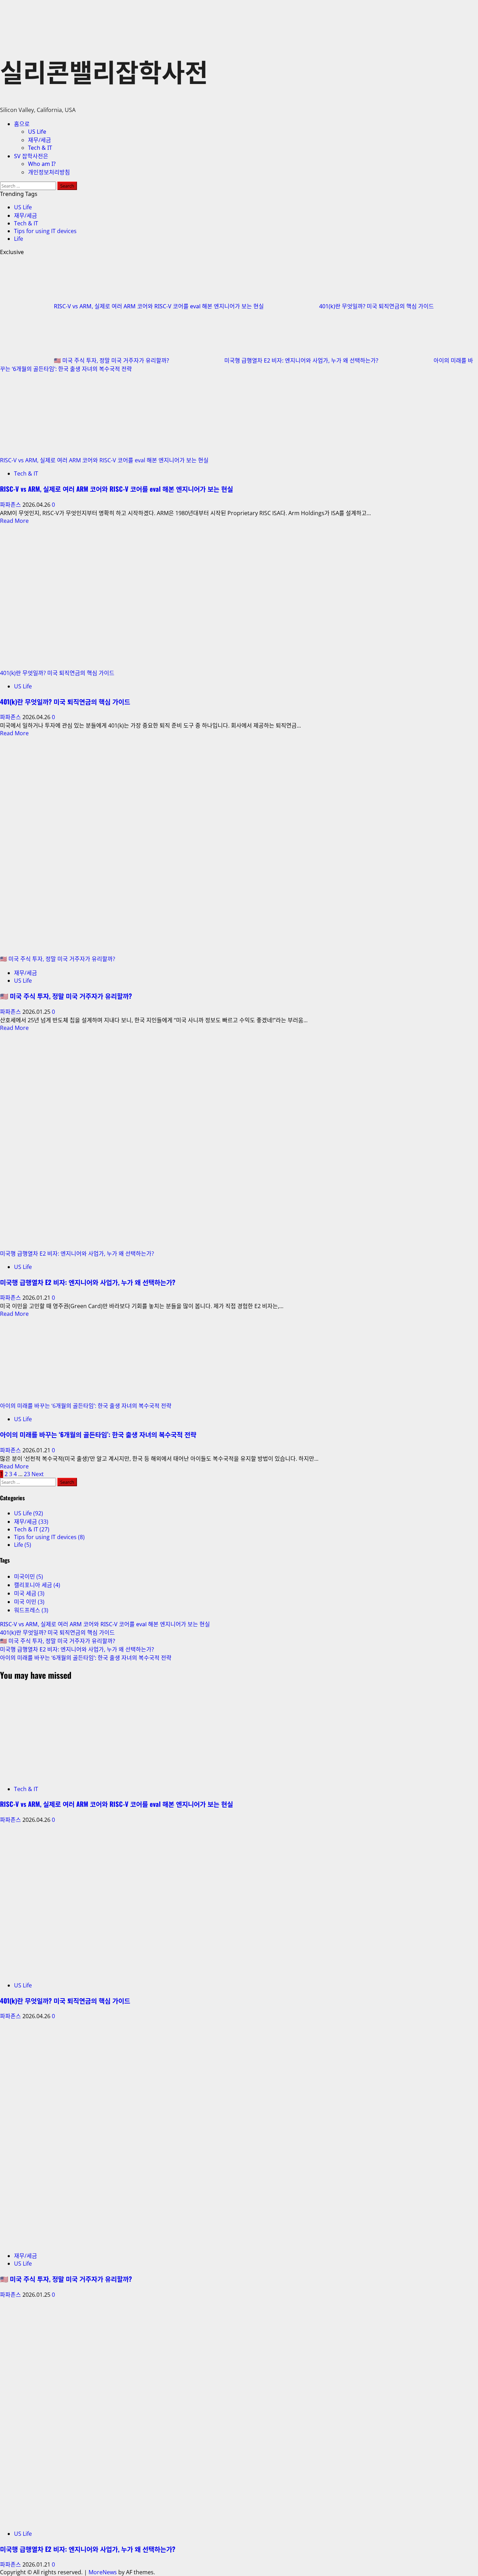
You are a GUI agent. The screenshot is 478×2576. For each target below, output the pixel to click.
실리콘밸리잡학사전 (104, 71)
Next (38, 1474)
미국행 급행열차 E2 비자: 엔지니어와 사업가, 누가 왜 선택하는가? (302, 360)
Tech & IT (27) (32, 1529)
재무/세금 (40, 140)
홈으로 (22, 124)
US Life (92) (29, 1513)
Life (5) (23, 1545)
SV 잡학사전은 (31, 156)
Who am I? (42, 164)
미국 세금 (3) (29, 1593)
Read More (14, 521)
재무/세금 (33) (31, 1522)
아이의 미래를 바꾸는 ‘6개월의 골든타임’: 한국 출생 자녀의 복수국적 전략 (86, 1406)
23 (27, 1474)
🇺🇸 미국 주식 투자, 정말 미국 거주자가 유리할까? (112, 360)
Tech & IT (40, 148)
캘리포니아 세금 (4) (37, 1585)
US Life (37, 132)
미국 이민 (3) (29, 1602)
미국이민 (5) (29, 1577)
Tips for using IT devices (45, 231)
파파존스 (11, 505)
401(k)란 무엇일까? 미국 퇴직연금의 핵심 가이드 (377, 306)
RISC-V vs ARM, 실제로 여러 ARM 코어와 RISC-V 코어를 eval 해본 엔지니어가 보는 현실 (160, 306)
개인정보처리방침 (49, 172)
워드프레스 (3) (31, 1610)
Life (19, 239)
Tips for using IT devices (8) (49, 1537)
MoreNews (103, 2572)
